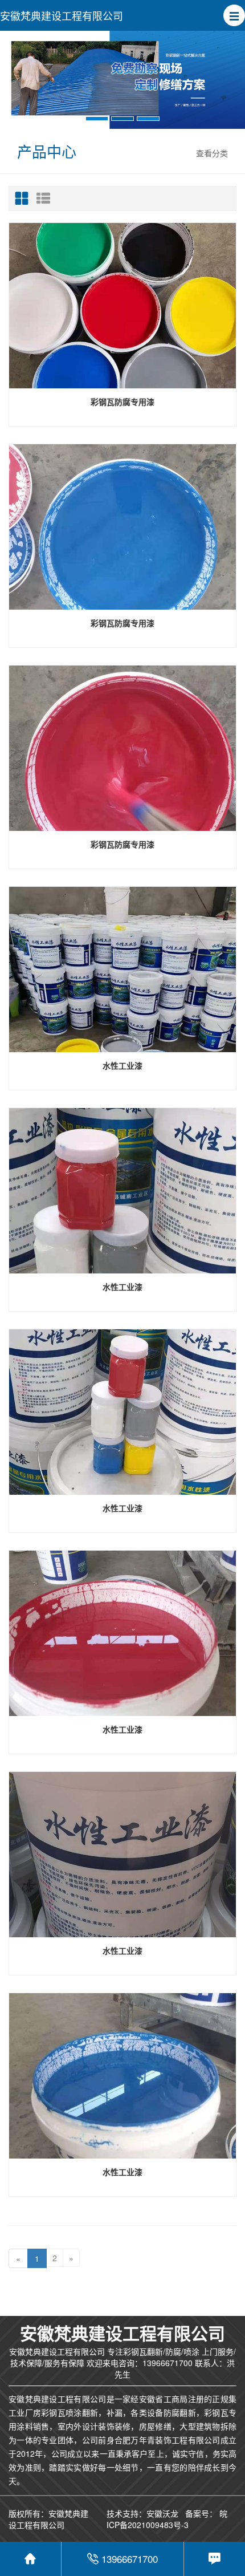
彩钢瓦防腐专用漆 (122, 401)
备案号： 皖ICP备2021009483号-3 (167, 2519)
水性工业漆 (122, 1065)
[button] (234, 15)
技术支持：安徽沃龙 (142, 2513)
